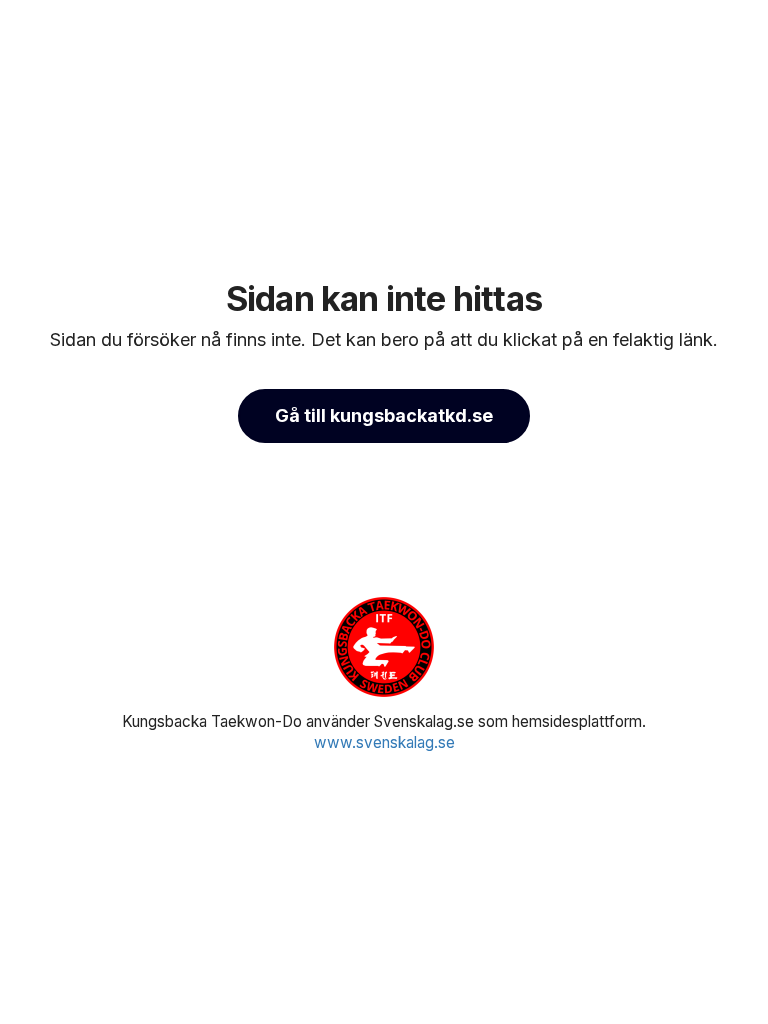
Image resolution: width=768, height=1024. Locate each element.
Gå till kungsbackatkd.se (384, 415)
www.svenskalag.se (384, 742)
